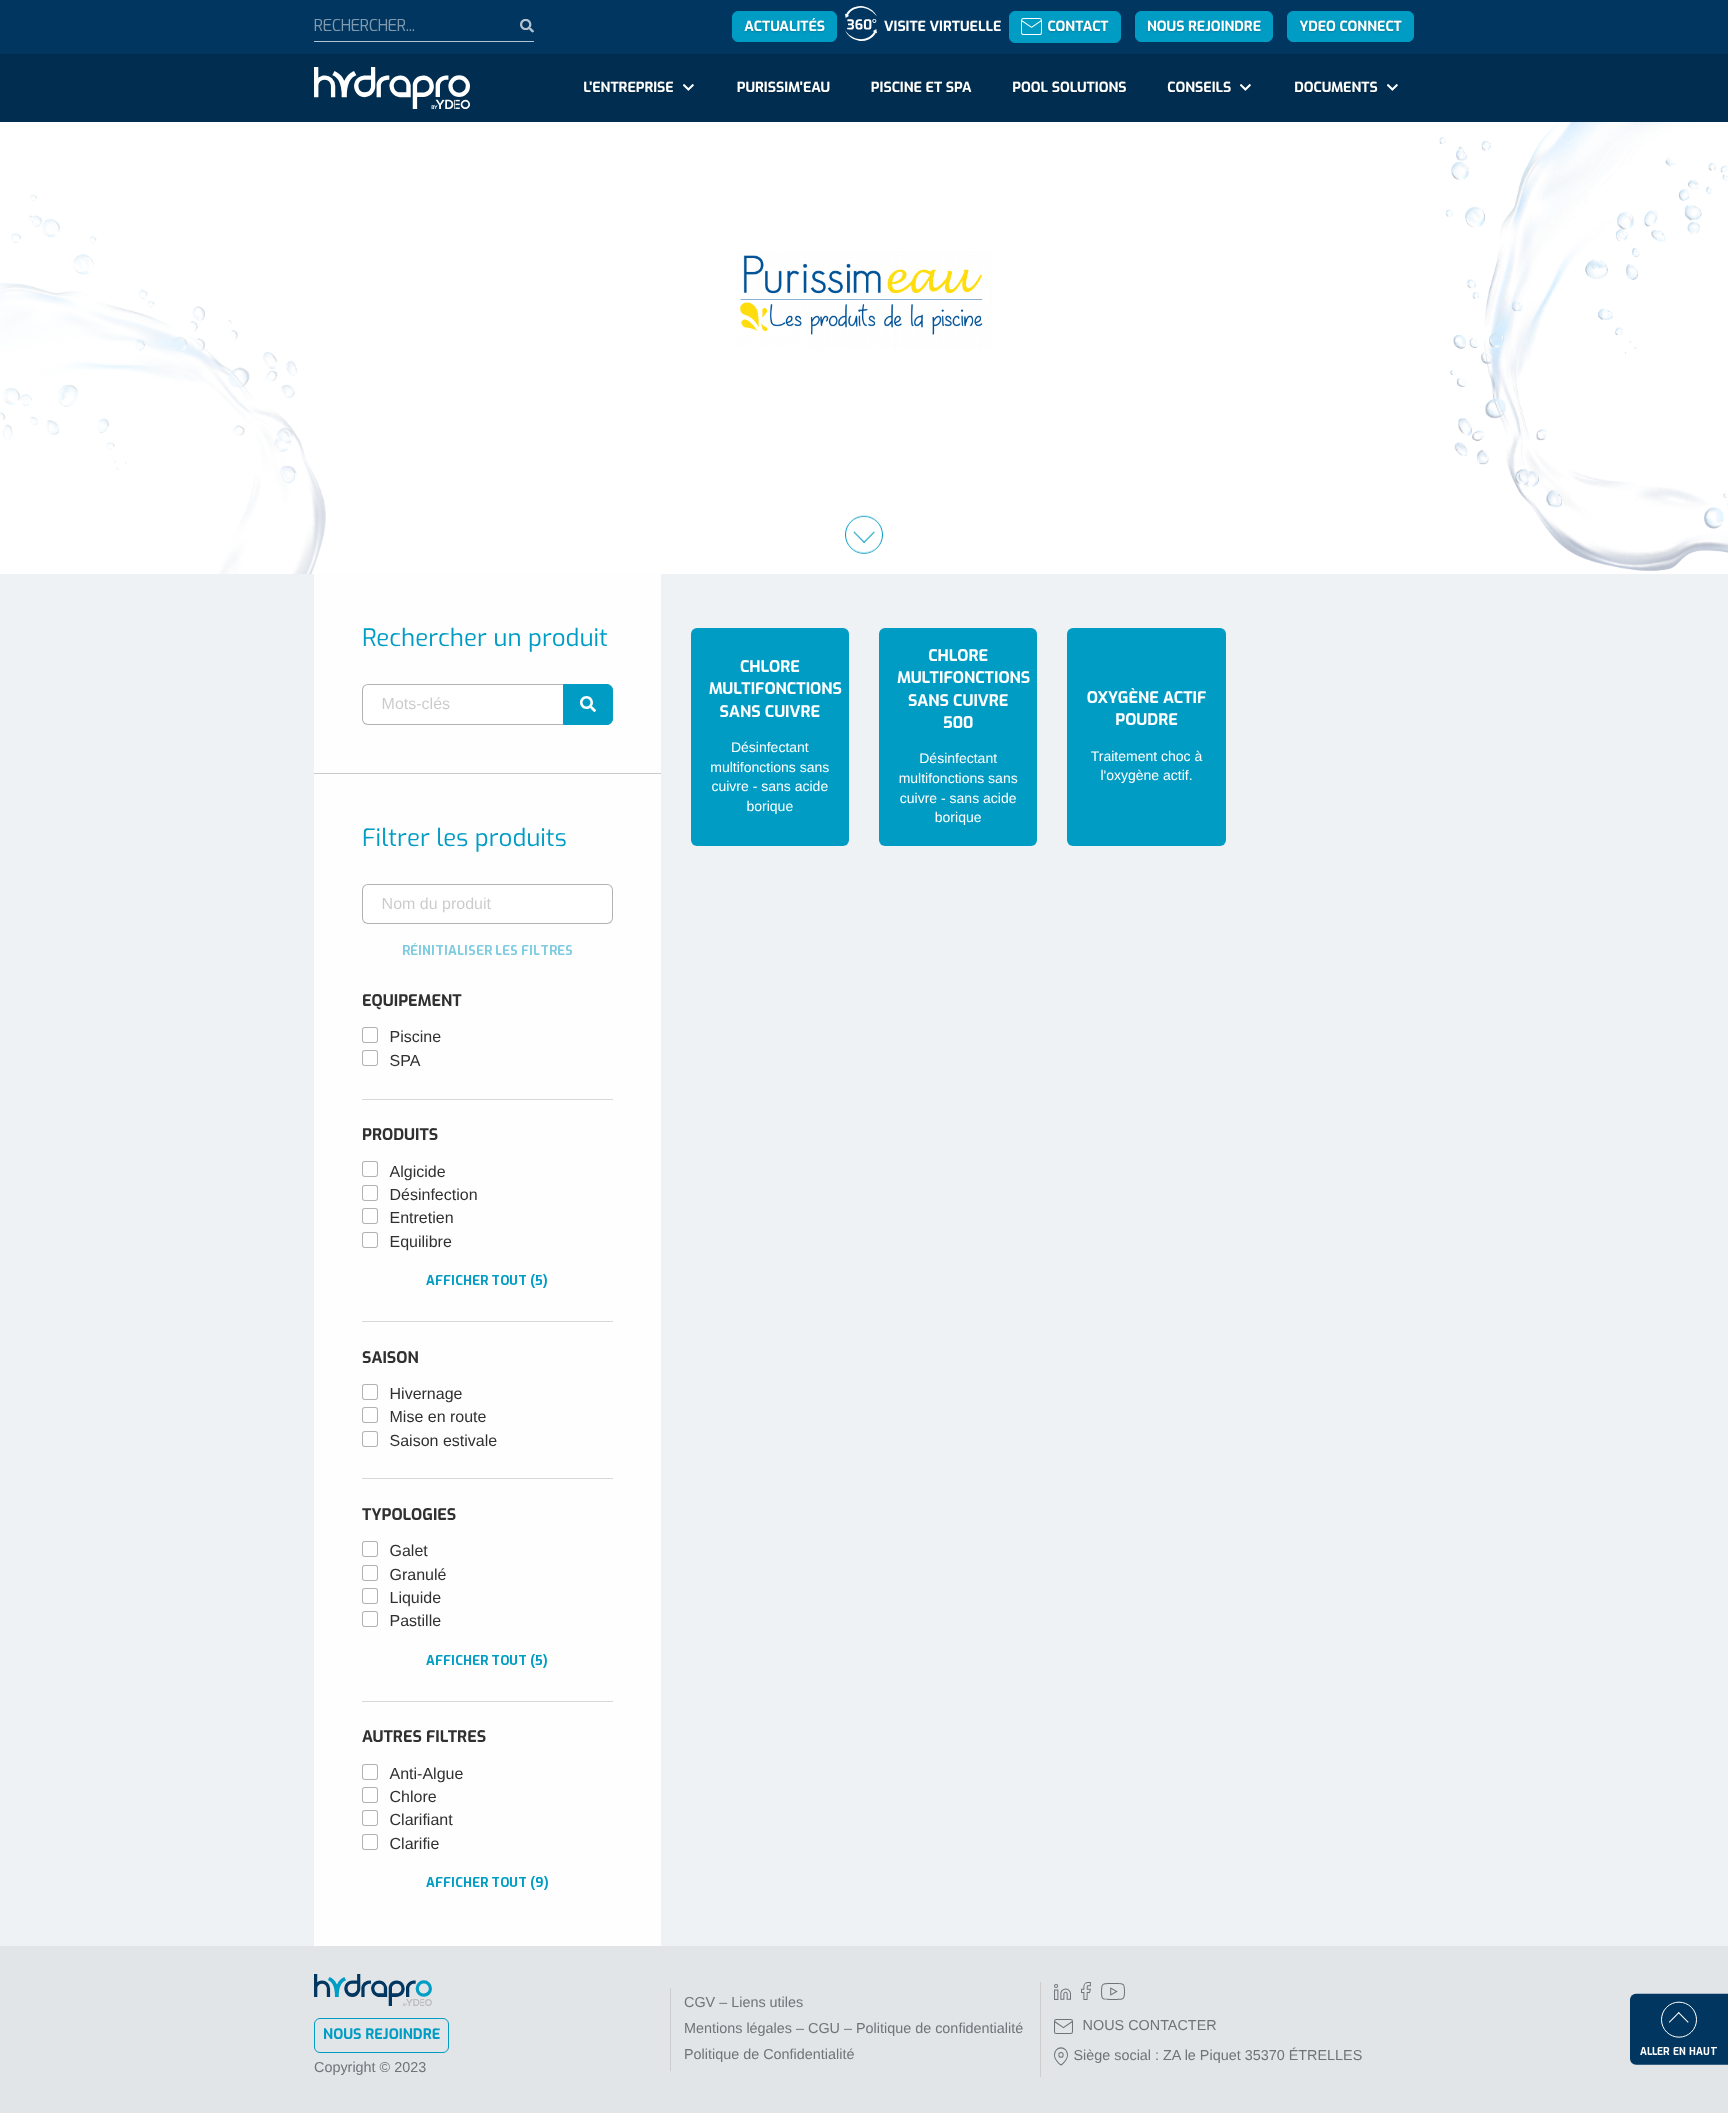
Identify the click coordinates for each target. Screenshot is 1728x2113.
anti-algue (427, 1774)
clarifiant (421, 1820)
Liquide (416, 1598)
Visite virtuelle (942, 26)
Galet (409, 1551)
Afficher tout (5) (487, 1280)
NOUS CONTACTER (1150, 2026)
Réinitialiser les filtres (487, 950)
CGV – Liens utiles (743, 2003)
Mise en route (438, 1417)
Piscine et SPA (921, 87)
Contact (1077, 26)
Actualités (784, 26)
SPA (405, 1061)
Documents (1335, 87)
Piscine (416, 1037)
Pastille (416, 1621)
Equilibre (421, 1242)
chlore (413, 1797)
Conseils (1199, 87)
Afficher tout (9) (487, 1882)
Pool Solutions (1069, 87)
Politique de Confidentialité (769, 2055)
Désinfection (434, 1195)
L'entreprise (628, 87)
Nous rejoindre (1204, 26)
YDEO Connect (1350, 26)
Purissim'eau (783, 87)
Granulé (418, 1575)
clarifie (415, 1844)
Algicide (418, 1172)
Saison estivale (444, 1441)
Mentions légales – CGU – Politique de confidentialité (853, 2029)
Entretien (422, 1218)
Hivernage (426, 1394)
